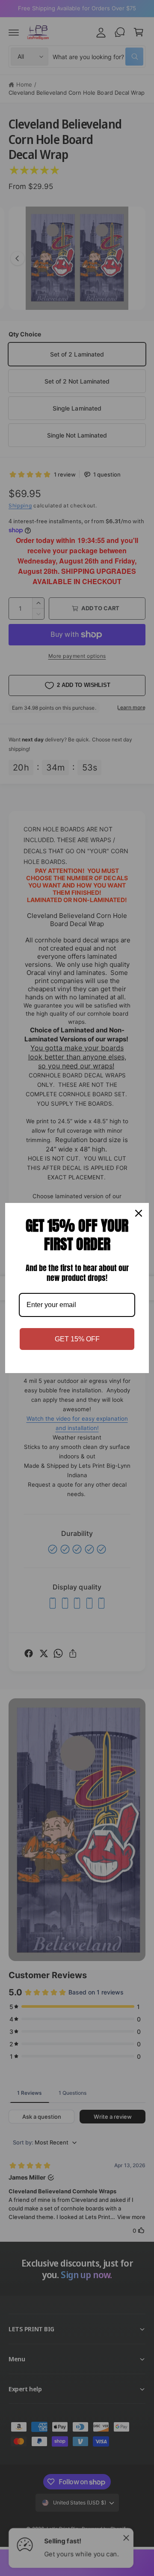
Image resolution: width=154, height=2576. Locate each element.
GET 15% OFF (77, 1339)
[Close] (139, 1213)
